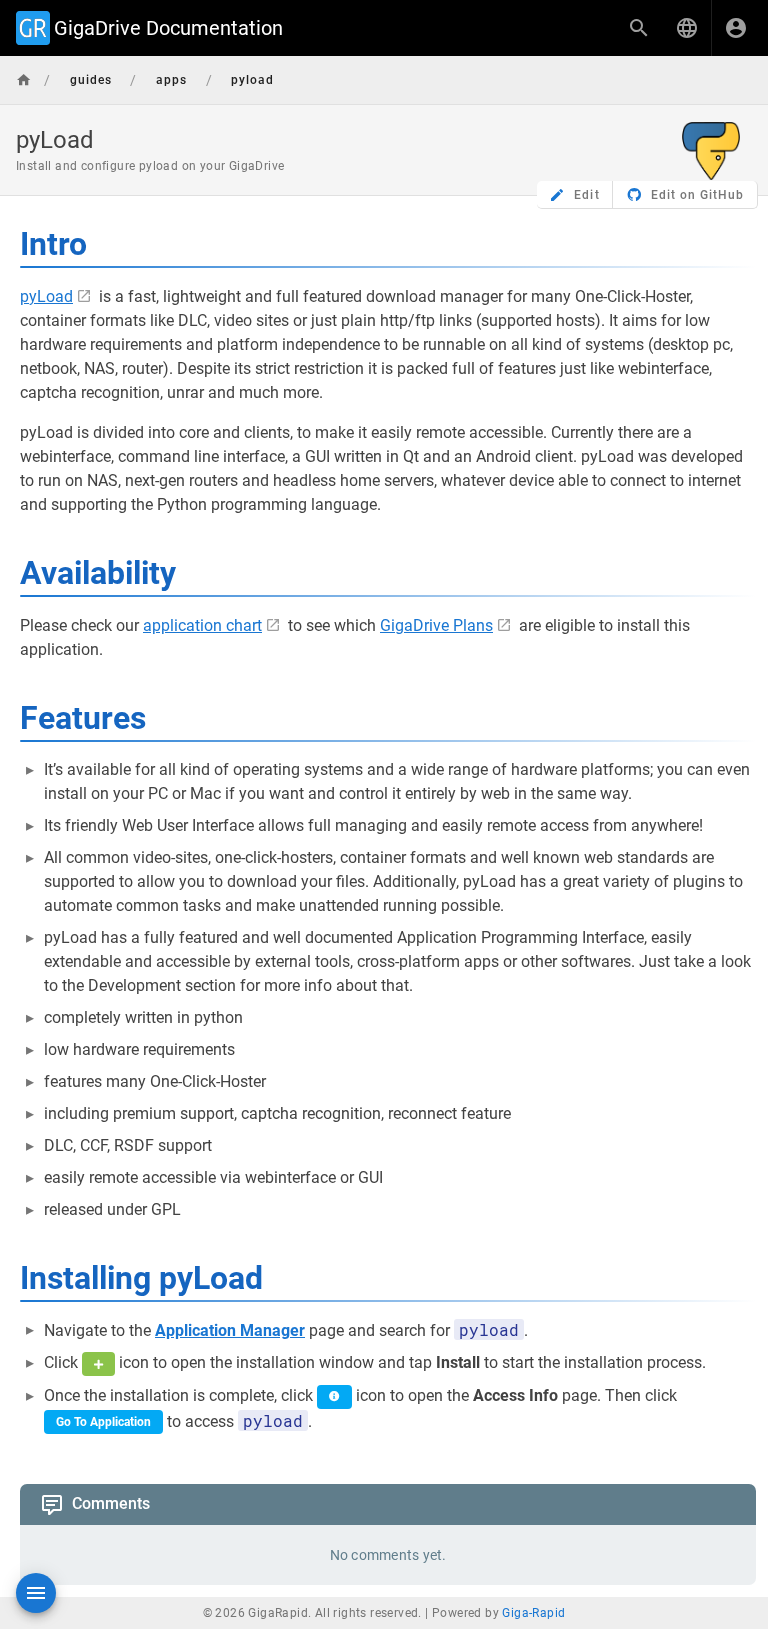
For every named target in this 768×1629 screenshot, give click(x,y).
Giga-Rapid (533, 1613)
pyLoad (46, 296)
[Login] (736, 28)
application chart (202, 625)
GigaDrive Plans (436, 625)
